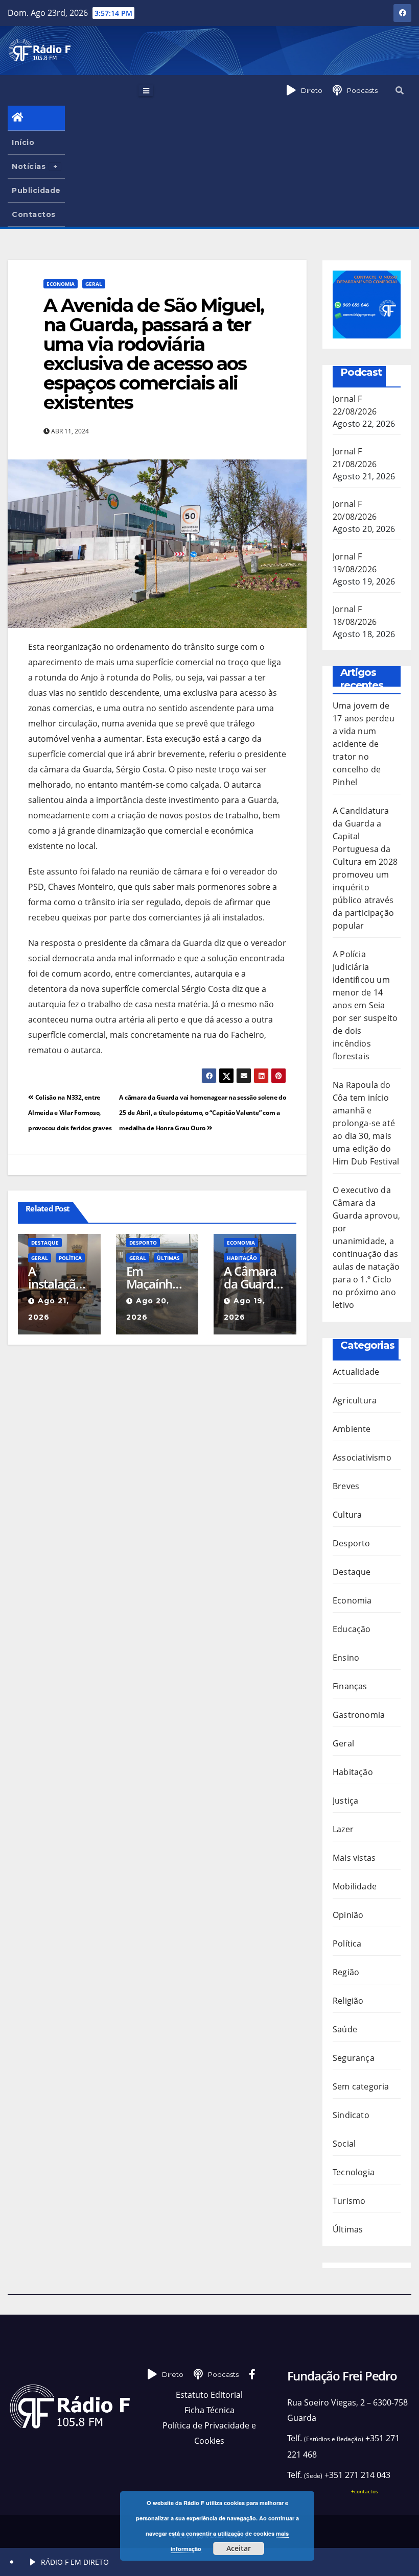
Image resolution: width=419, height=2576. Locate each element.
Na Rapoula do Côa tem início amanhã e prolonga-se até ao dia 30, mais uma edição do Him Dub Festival (366, 1123)
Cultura (347, 1515)
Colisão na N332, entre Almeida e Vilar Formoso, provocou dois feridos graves (70, 1113)
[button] (400, 90)
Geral (94, 284)
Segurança (354, 2058)
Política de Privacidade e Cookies (209, 2433)
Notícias (29, 166)
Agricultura (355, 1400)
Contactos (34, 214)
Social (344, 2144)
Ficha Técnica (209, 2410)
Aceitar (239, 2548)
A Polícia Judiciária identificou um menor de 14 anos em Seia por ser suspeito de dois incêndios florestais (365, 1005)
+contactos (365, 2491)
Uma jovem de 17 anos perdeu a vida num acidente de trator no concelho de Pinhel (364, 744)
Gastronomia (359, 1715)
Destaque (45, 1243)
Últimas (168, 1258)
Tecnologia (354, 2172)
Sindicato (351, 2115)
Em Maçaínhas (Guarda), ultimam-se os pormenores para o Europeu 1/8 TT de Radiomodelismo (157, 1277)
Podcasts (362, 90)
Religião (348, 2001)
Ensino (346, 1658)
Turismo (349, 2201)
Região (346, 1972)
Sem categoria (361, 2086)
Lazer (343, 1829)
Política (70, 1258)
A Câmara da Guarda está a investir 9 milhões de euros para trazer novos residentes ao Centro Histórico (253, 1277)
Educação (352, 1629)
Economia (61, 284)
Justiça (345, 1801)
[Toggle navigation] (146, 90)
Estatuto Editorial (209, 2395)
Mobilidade (355, 1886)
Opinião (348, 1915)
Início (23, 142)
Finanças (350, 1686)
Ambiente (352, 1429)
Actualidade (356, 1372)
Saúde (345, 2029)
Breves (346, 1486)
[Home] (36, 118)
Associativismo (362, 1457)
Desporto (143, 1243)
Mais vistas (354, 1858)
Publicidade (36, 190)
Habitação (242, 1258)
